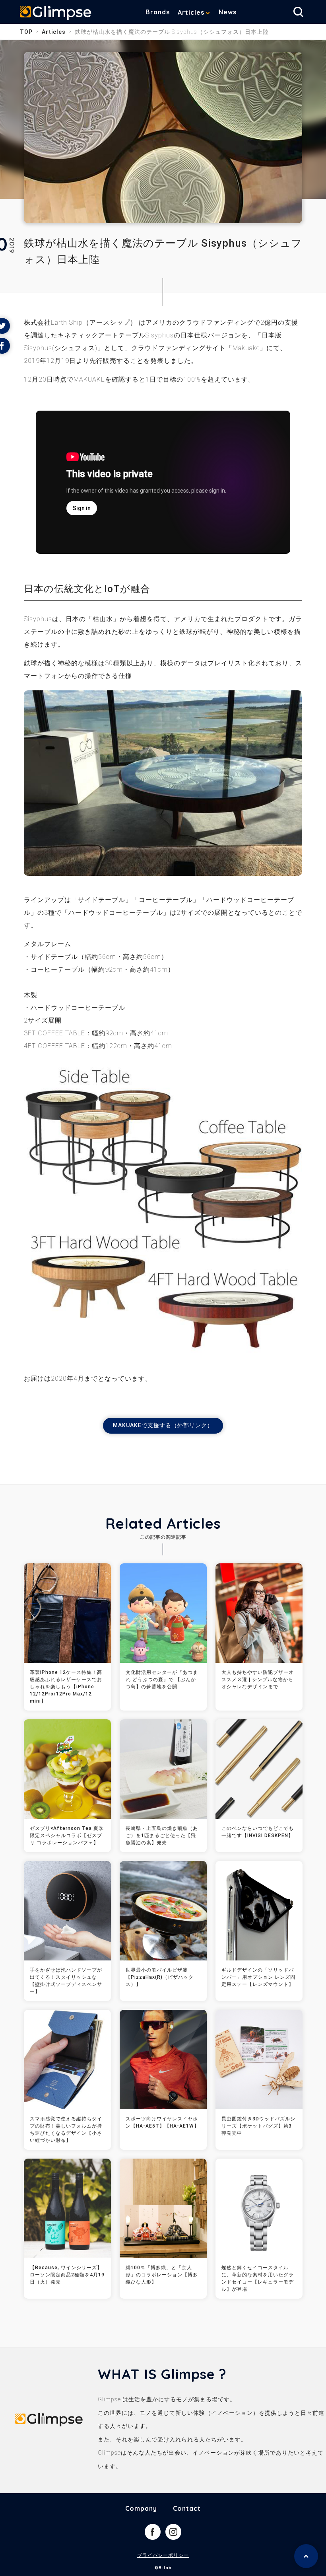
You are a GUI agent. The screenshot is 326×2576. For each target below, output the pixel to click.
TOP (26, 32)
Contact (187, 2508)
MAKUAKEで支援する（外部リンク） (163, 1425)
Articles (191, 12)
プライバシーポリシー (163, 2555)
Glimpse (56, 14)
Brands (158, 12)
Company (141, 2508)
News (228, 12)
